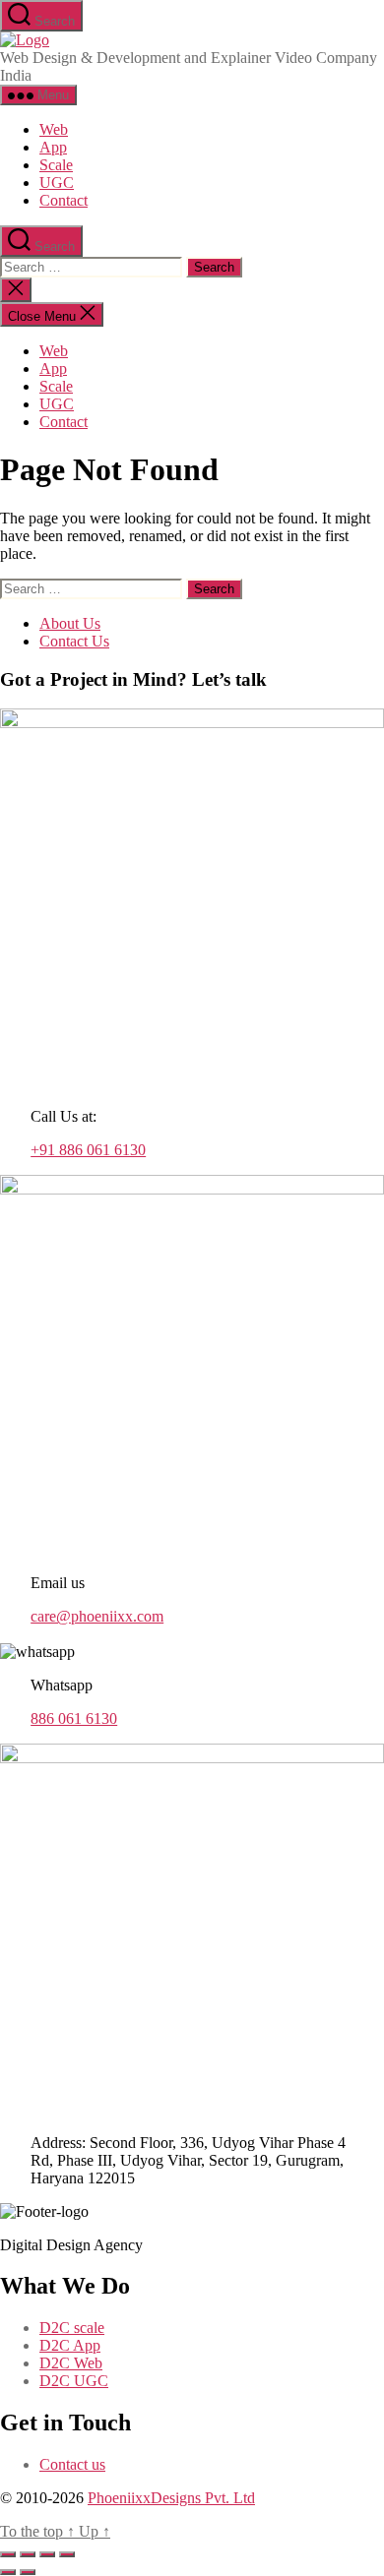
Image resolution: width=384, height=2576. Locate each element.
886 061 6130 (74, 1718)
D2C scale (72, 2328)
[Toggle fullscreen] (28, 2554)
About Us (70, 623)
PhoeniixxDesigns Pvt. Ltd (171, 2498)
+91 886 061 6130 (88, 1150)
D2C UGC (74, 2381)
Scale (56, 165)
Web (54, 129)
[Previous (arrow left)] (8, 2572)
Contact (64, 200)
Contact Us (74, 641)
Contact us (72, 2464)
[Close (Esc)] (67, 2554)
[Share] (47, 2554)
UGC (57, 183)
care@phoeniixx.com (97, 1616)
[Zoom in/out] (8, 2554)
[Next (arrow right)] (28, 2572)
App (53, 147)
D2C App (70, 2345)
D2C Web (71, 2363)
